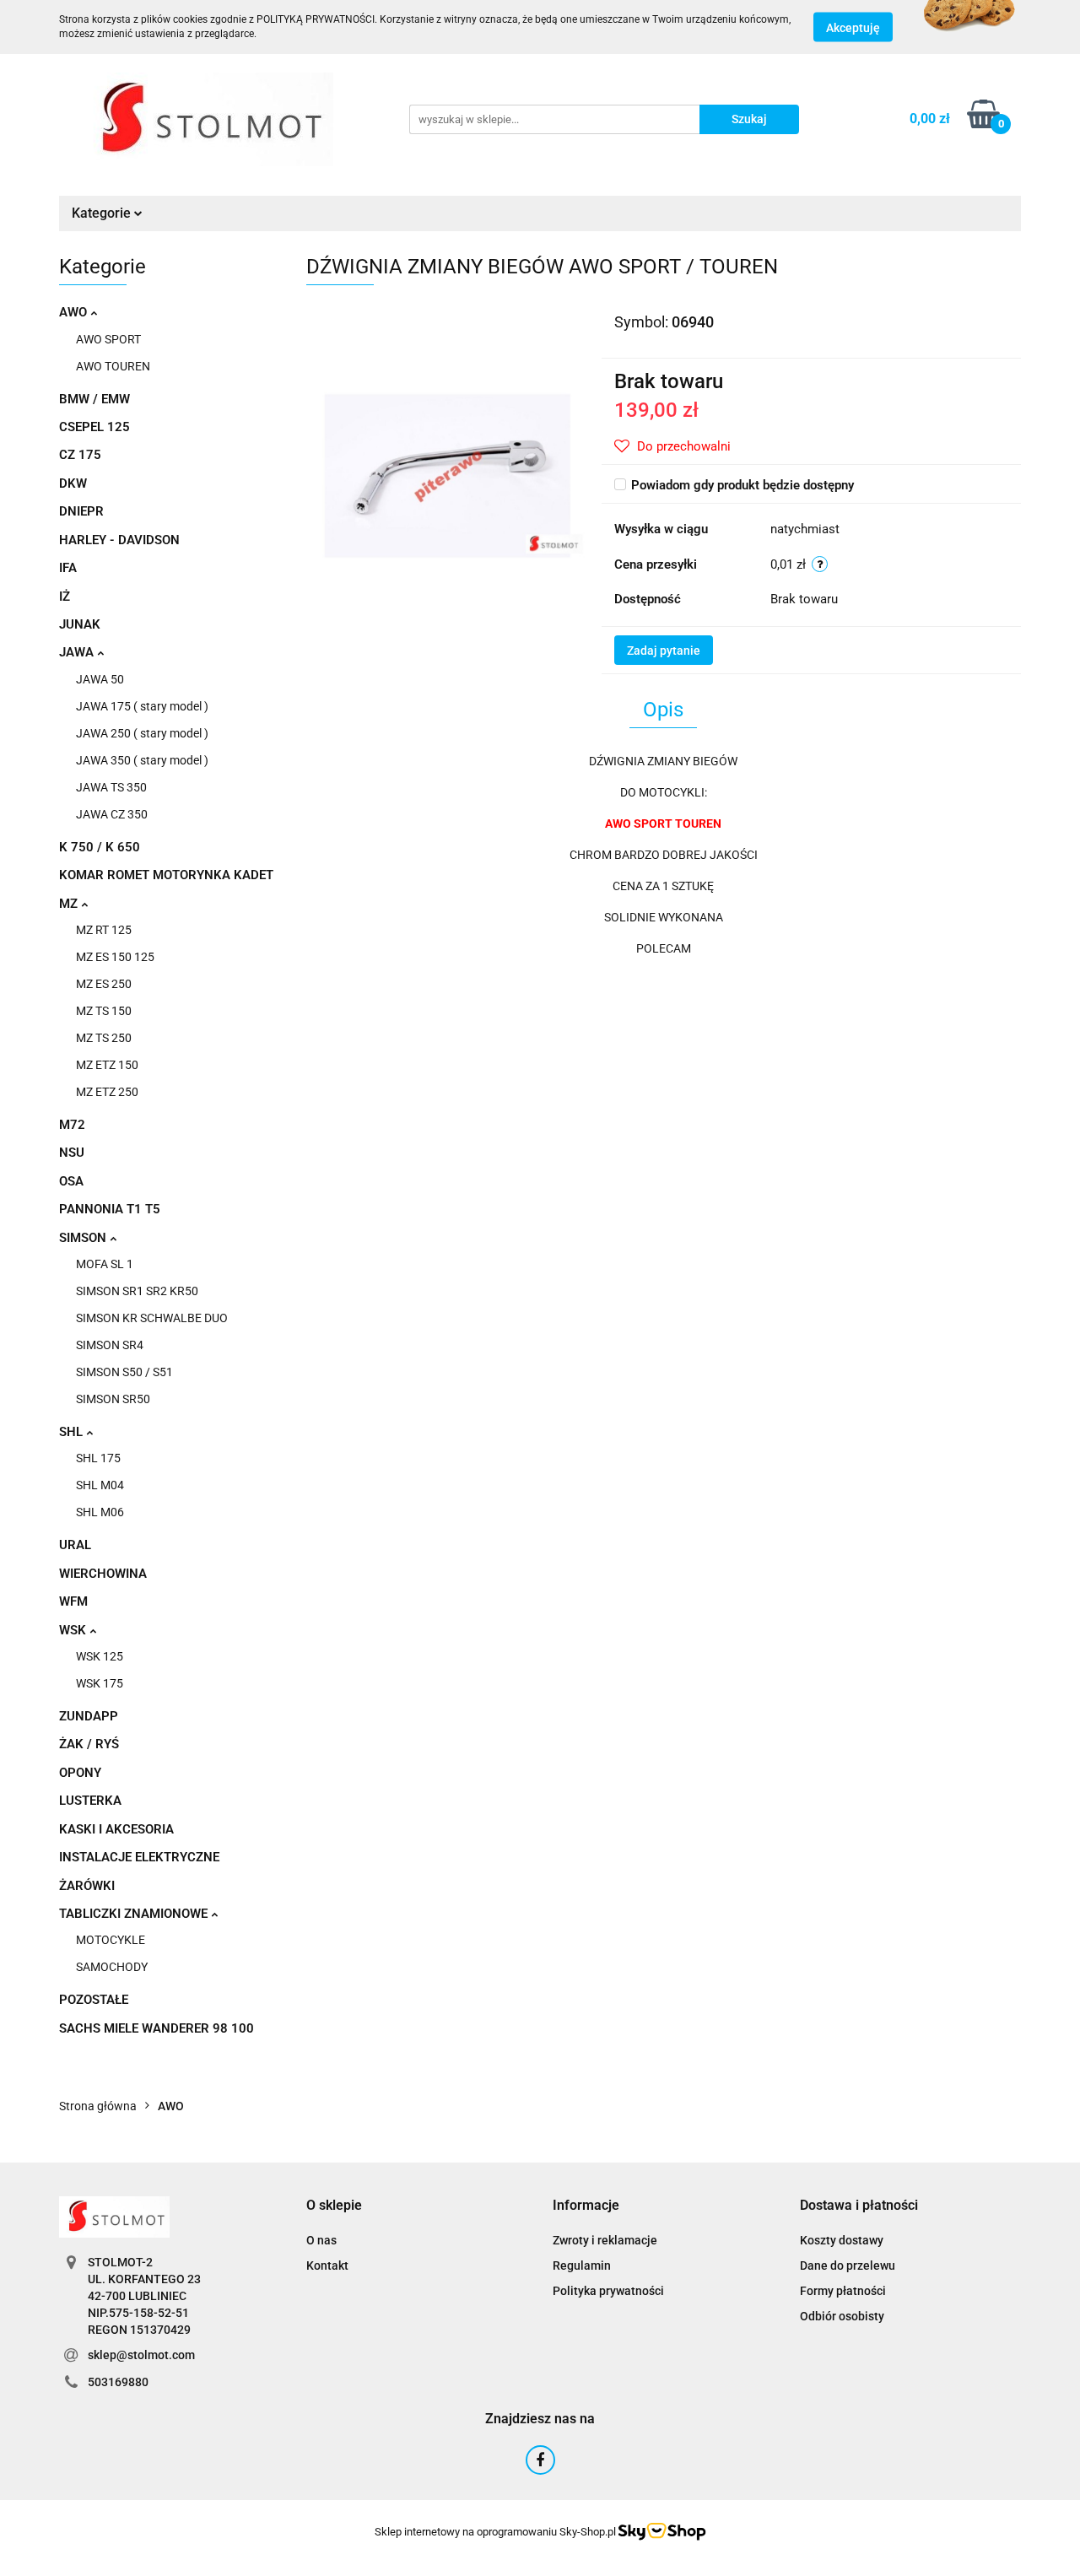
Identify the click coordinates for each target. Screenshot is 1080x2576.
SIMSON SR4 (110, 1345)
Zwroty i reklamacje (605, 2240)
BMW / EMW (94, 399)
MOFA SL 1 (105, 1264)
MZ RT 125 (104, 930)
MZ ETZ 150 (107, 1065)
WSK (74, 1630)
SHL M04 (100, 1485)
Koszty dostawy (842, 2240)
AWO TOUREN (113, 366)
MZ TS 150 (104, 1011)
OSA (71, 1181)
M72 (72, 1125)
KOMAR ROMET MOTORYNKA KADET (166, 875)
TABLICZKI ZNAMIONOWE (135, 1914)
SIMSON (84, 1238)
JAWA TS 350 (111, 787)
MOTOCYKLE (111, 1940)
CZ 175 (80, 455)
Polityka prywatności (608, 2291)
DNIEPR (81, 511)
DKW (73, 483)
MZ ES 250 (104, 984)
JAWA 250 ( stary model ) (142, 733)
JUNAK (80, 624)
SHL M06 (100, 1512)
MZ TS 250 (104, 1038)
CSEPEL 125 (94, 427)
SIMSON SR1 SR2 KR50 (137, 1291)
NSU (72, 1153)
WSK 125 (100, 1656)
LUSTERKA (90, 1801)
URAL (75, 1545)
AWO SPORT (108, 339)
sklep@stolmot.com (141, 2355)
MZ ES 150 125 (115, 957)
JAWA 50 (100, 679)
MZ (70, 904)
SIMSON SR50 (113, 1399)
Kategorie (103, 213)
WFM (73, 1601)
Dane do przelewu (848, 2265)
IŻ (65, 597)
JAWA (78, 652)
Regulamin (582, 2265)
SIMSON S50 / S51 (124, 1372)
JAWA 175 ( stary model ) (142, 706)
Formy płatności (843, 2291)
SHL (73, 1432)
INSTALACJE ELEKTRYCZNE (139, 1857)
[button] (334, 2206)
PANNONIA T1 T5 (110, 1209)
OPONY (80, 1773)
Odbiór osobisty (842, 2316)
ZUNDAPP (89, 1716)
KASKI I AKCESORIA (116, 1829)
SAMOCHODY (112, 1967)
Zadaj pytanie (664, 651)
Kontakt (327, 2265)
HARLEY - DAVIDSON (119, 540)
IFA (68, 568)
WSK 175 (100, 1683)
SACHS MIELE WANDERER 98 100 (157, 2028)
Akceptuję (853, 28)
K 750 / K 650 (100, 847)
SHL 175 (98, 1458)
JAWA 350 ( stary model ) (142, 760)
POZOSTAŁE (94, 2000)
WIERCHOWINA (103, 1574)
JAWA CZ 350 (112, 814)
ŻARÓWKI (87, 1886)
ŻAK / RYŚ (89, 1744)
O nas (321, 2240)
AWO (75, 312)
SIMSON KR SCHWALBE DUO (152, 1318)
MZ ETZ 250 (107, 1092)
